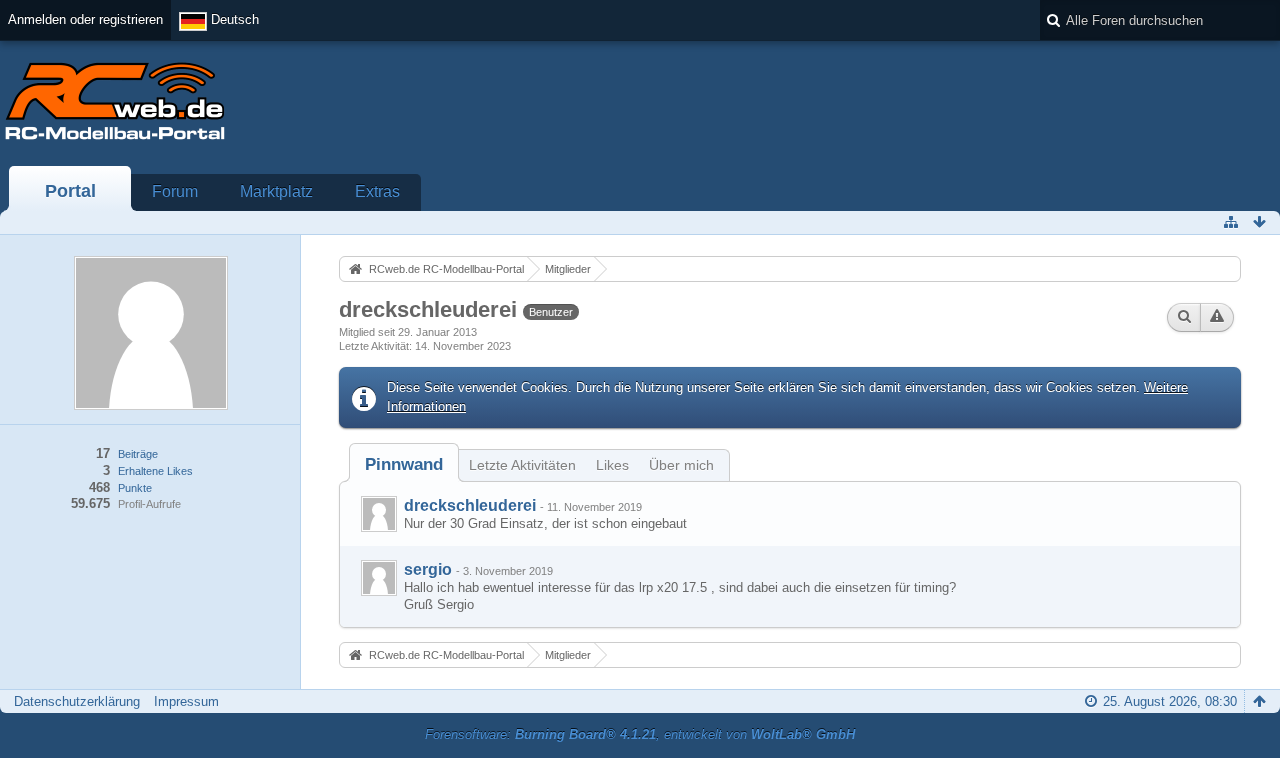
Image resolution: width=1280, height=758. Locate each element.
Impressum (186, 701)
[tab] (404, 464)
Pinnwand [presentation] (404, 464)
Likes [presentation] (612, 465)
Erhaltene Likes (155, 471)
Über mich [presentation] (681, 465)
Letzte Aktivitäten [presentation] (522, 465)
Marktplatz (276, 191)
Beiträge (138, 454)
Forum (175, 191)
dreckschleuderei (470, 505)
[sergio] (379, 578)
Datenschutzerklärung (77, 701)
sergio (428, 569)
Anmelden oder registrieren (85, 19)
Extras (377, 191)
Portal (70, 191)
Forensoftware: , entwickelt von (640, 734)
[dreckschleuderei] (379, 514)
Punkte (135, 488)
